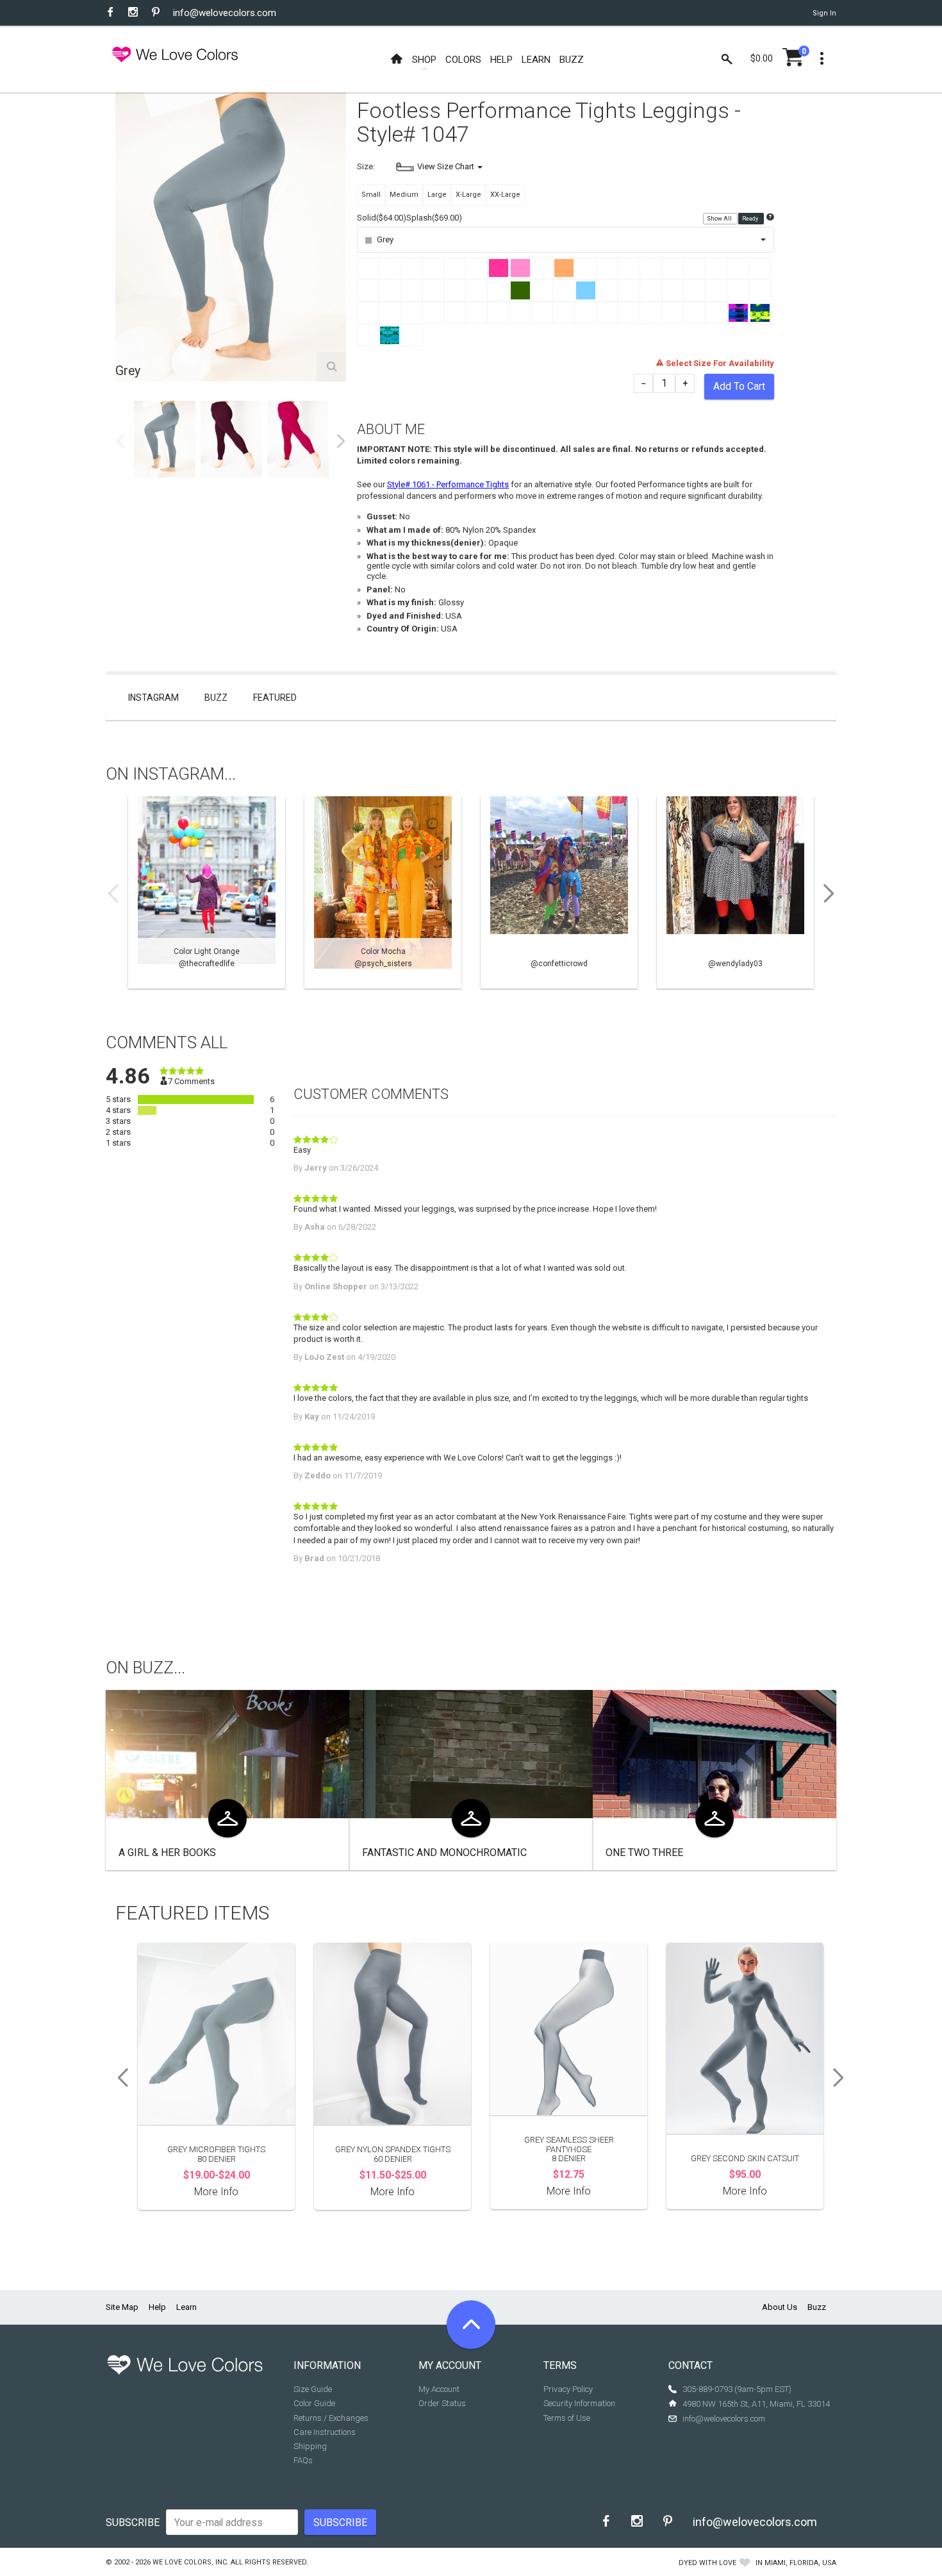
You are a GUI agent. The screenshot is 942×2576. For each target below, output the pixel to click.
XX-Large (505, 195)
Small (371, 195)
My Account (439, 2389)
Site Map (122, 2307)
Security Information (579, 2403)
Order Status (442, 2403)
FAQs (303, 2460)
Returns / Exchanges (331, 2418)
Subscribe (133, 2522)
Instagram (153, 698)
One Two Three (644, 1853)
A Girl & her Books (167, 1853)
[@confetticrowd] (559, 892)
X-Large (468, 195)
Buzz (216, 698)
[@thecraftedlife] (207, 892)
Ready (751, 219)
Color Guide (314, 2403)
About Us (780, 2307)
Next (341, 441)
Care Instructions (325, 2432)
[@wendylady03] (735, 892)
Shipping (310, 2446)
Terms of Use (567, 2418)
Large (437, 195)
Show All (720, 219)
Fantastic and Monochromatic (444, 1853)
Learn (186, 2307)
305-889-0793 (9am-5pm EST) (737, 2389)
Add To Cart (739, 386)
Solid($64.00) (382, 218)
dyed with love (707, 2563)
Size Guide (313, 2389)
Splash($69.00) (434, 218)
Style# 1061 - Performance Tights (448, 484)
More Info (216, 2192)
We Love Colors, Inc (190, 2562)
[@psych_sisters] (383, 892)
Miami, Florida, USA (800, 2563)
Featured (275, 698)
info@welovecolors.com (225, 13)
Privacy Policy (568, 2389)
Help (157, 2307)
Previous (120, 441)
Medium (404, 195)
